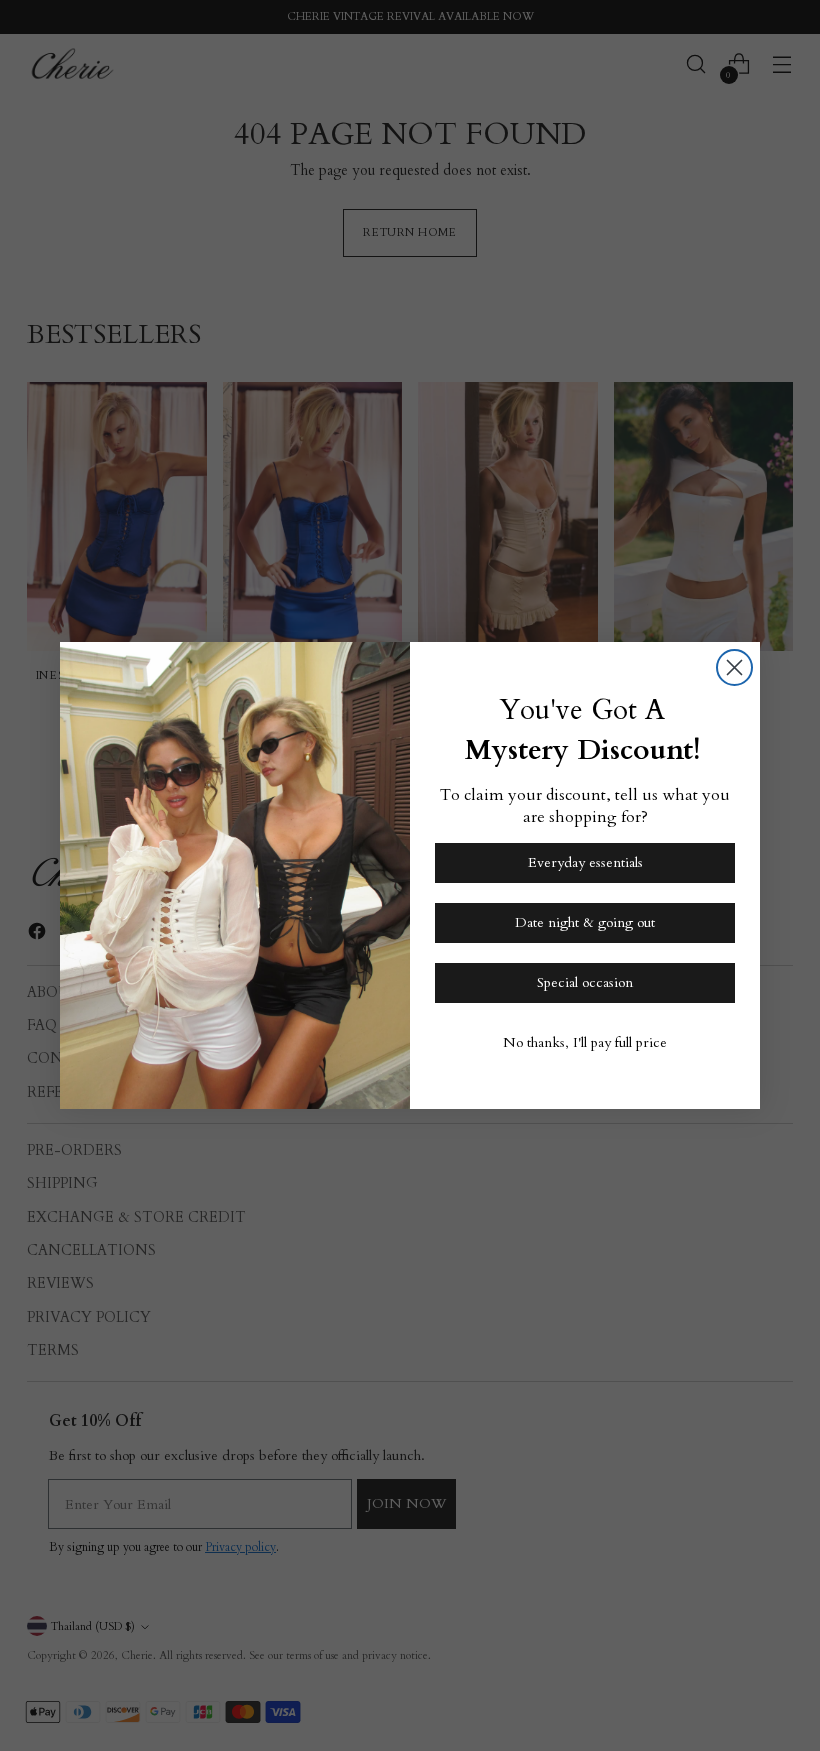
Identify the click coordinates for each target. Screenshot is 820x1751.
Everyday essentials (585, 862)
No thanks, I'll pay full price (585, 1042)
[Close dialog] (734, 667)
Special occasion (585, 982)
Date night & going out (585, 922)
